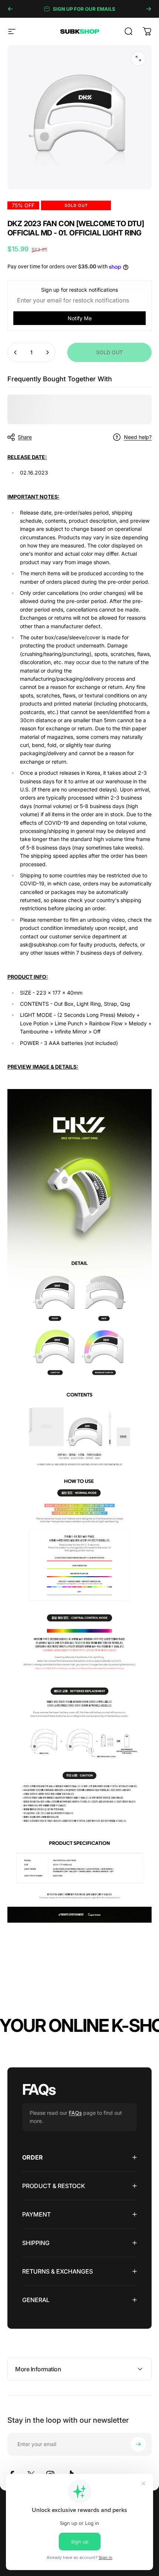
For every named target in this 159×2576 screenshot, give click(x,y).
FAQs (75, 2113)
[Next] (149, 9)
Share (25, 437)
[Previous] (10, 9)
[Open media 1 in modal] (138, 58)
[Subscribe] (138, 2444)
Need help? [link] (138, 437)
